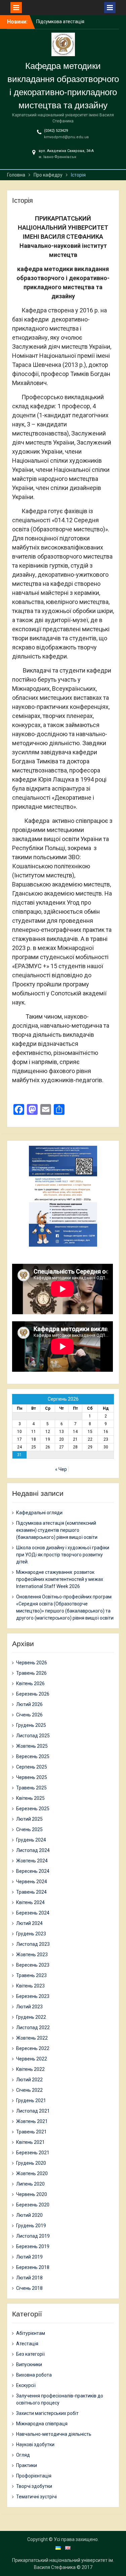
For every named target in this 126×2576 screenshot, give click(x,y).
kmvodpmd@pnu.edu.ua (66, 137)
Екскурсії (26, 2385)
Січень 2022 (29, 2090)
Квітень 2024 (30, 1902)
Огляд (23, 2455)
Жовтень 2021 (32, 2121)
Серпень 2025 (32, 1767)
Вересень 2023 (33, 1965)
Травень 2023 (31, 1975)
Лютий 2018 (29, 2278)
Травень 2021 (31, 2132)
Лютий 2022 (29, 2080)
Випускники (29, 2364)
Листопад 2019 (33, 2236)
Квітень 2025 (30, 1798)
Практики (27, 2465)
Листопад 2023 (33, 1944)
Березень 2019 (33, 2246)
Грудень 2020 (31, 2163)
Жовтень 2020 (32, 2173)
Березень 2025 (33, 1809)
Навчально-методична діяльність (54, 2434)
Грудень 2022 (31, 2017)
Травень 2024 (31, 1892)
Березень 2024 (33, 1913)
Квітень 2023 (30, 1986)
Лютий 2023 (29, 2007)
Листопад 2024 (33, 1850)
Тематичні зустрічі (36, 2497)
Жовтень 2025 (32, 1746)
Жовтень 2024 (32, 1861)
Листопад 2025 (33, 1736)
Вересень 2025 (33, 1756)
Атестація (27, 2344)
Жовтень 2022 (32, 2038)
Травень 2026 (31, 1673)
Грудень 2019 (31, 2226)
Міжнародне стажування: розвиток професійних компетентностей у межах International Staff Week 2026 (60, 1579)
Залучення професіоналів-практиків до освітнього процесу (60, 2399)
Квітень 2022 (30, 2069)
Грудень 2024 (31, 1840)
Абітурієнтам (31, 2333)
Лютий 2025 (29, 1819)
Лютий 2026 (29, 1704)
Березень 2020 (33, 2205)
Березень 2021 (33, 2153)
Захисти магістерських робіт (47, 2413)
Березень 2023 (33, 1996)
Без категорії (30, 2354)
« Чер (61, 1469)
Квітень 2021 (30, 2142)
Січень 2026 (29, 1715)
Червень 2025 (32, 1777)
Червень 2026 (32, 1663)
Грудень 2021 (31, 2100)
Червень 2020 (32, 2194)
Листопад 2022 (33, 2028)
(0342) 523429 (56, 131)
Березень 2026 (33, 1694)
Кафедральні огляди (39, 1513)
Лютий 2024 (29, 1923)
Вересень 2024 (33, 1871)
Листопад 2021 (33, 2111)
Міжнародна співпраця (42, 2424)
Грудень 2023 (31, 1934)
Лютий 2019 (29, 2257)
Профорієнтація (34, 2476)
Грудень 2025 (31, 1725)
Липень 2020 (30, 2184)
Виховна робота (34, 2375)
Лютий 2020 (29, 2215)
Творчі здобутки (34, 2486)
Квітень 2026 (30, 1683)
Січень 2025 (29, 1829)
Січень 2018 (29, 2288)
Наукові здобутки (35, 2445)
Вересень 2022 (33, 2048)
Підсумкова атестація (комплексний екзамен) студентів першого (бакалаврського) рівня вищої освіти (57, 1530)
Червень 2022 (32, 2059)
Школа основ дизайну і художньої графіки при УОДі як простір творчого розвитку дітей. (63, 1555)
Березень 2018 (33, 2267)
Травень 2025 (31, 1788)
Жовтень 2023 (32, 1955)
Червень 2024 (32, 1882)
